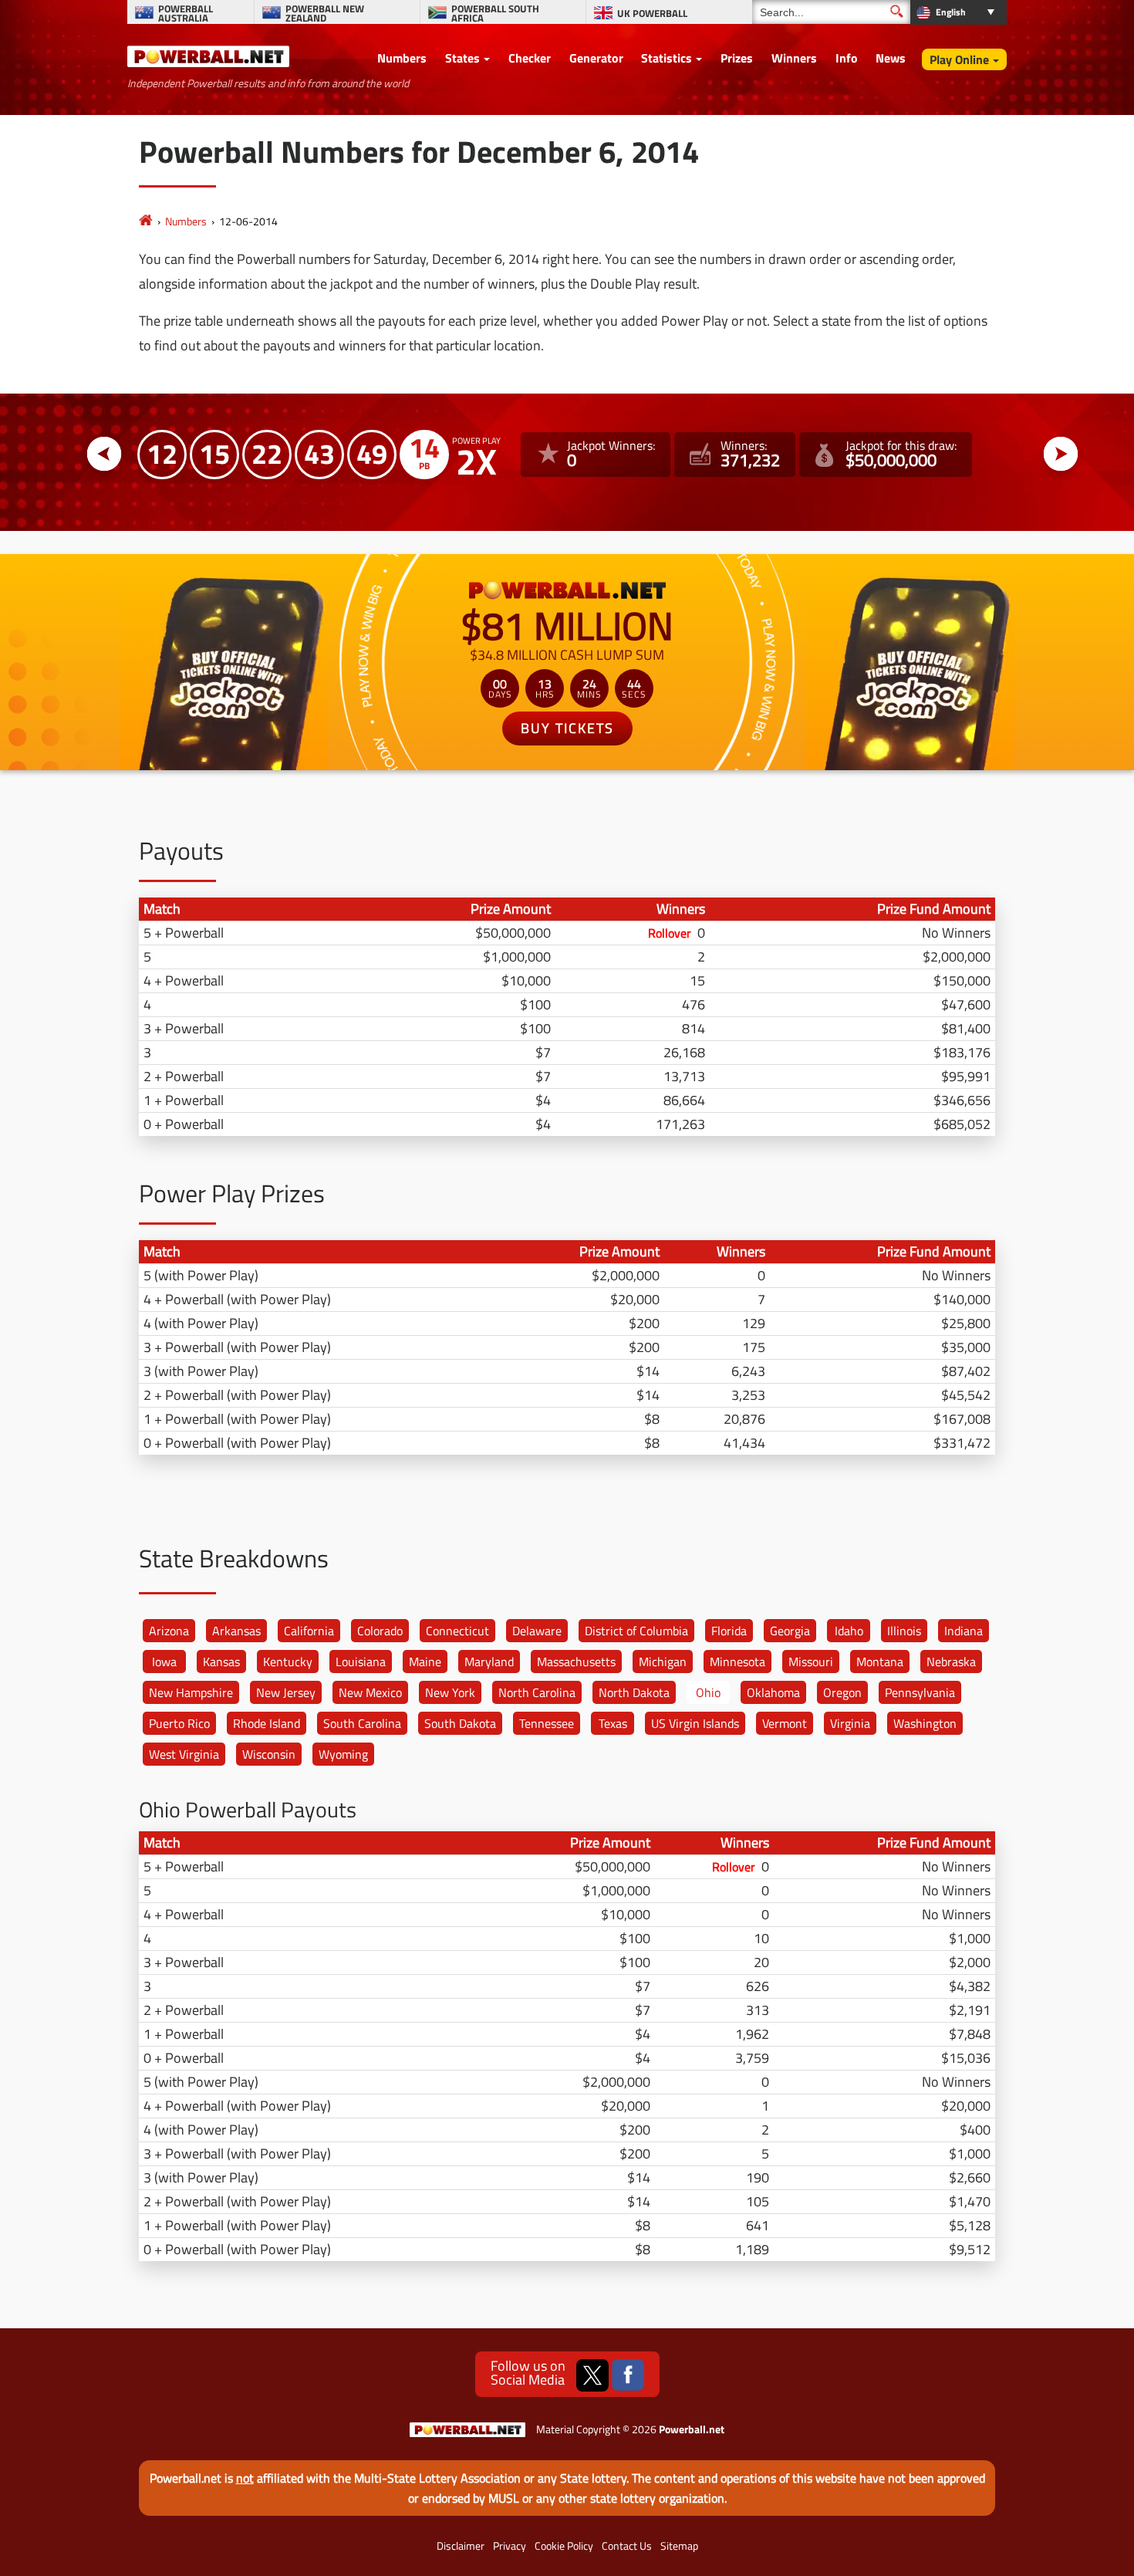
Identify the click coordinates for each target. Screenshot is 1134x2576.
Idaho (849, 1631)
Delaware (537, 1631)
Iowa (164, 1662)
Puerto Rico (179, 1723)
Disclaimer (461, 2546)
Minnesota (737, 1662)
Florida (729, 1631)
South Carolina (362, 1723)
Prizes (737, 58)
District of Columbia (636, 1631)
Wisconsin (269, 1754)
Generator (596, 58)
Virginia (850, 1723)
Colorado (380, 1631)
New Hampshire (191, 1692)
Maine (425, 1662)
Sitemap (679, 2546)
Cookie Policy (564, 2546)
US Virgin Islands (695, 1723)
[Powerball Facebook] (628, 2375)
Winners (794, 58)
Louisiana (361, 1662)
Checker (530, 58)
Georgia (790, 1631)
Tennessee (547, 1723)
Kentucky (288, 1662)
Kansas (221, 1662)
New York (450, 1692)
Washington (925, 1723)
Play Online (959, 59)
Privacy (510, 2546)
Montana (880, 1662)
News (891, 58)
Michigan (663, 1662)
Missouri (811, 1662)
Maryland (489, 1662)
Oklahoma (773, 1692)
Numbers (402, 58)
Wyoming (343, 1754)
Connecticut (457, 1631)
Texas (613, 1723)
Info (847, 58)
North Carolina (537, 1692)
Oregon (842, 1692)
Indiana (964, 1631)
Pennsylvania (920, 1692)
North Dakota (634, 1692)
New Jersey (286, 1692)
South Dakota (460, 1723)
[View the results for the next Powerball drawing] (1061, 454)
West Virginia (184, 1754)
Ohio (708, 1692)
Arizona (169, 1631)
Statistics (667, 58)
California (309, 1631)
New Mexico (370, 1692)
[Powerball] (146, 221)
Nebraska (951, 1662)
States (462, 58)
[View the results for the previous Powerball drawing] (105, 454)
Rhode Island (267, 1723)
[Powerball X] (592, 2375)
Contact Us (627, 2546)
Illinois (904, 1631)
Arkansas (236, 1631)
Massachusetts (576, 1662)
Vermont (785, 1723)
